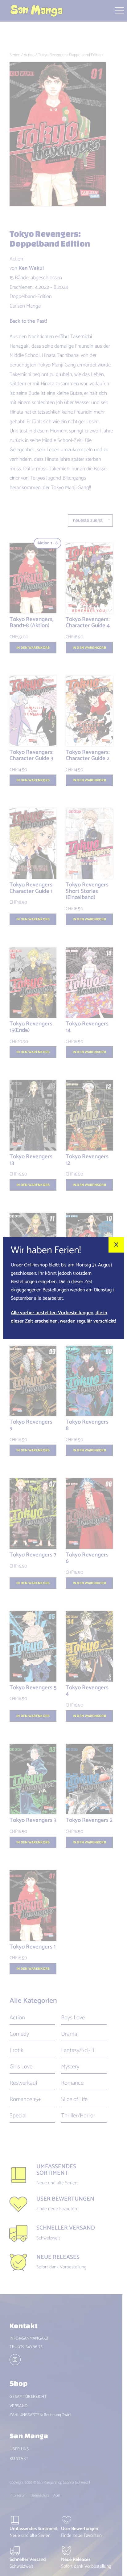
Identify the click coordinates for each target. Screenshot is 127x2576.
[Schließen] (116, 1245)
